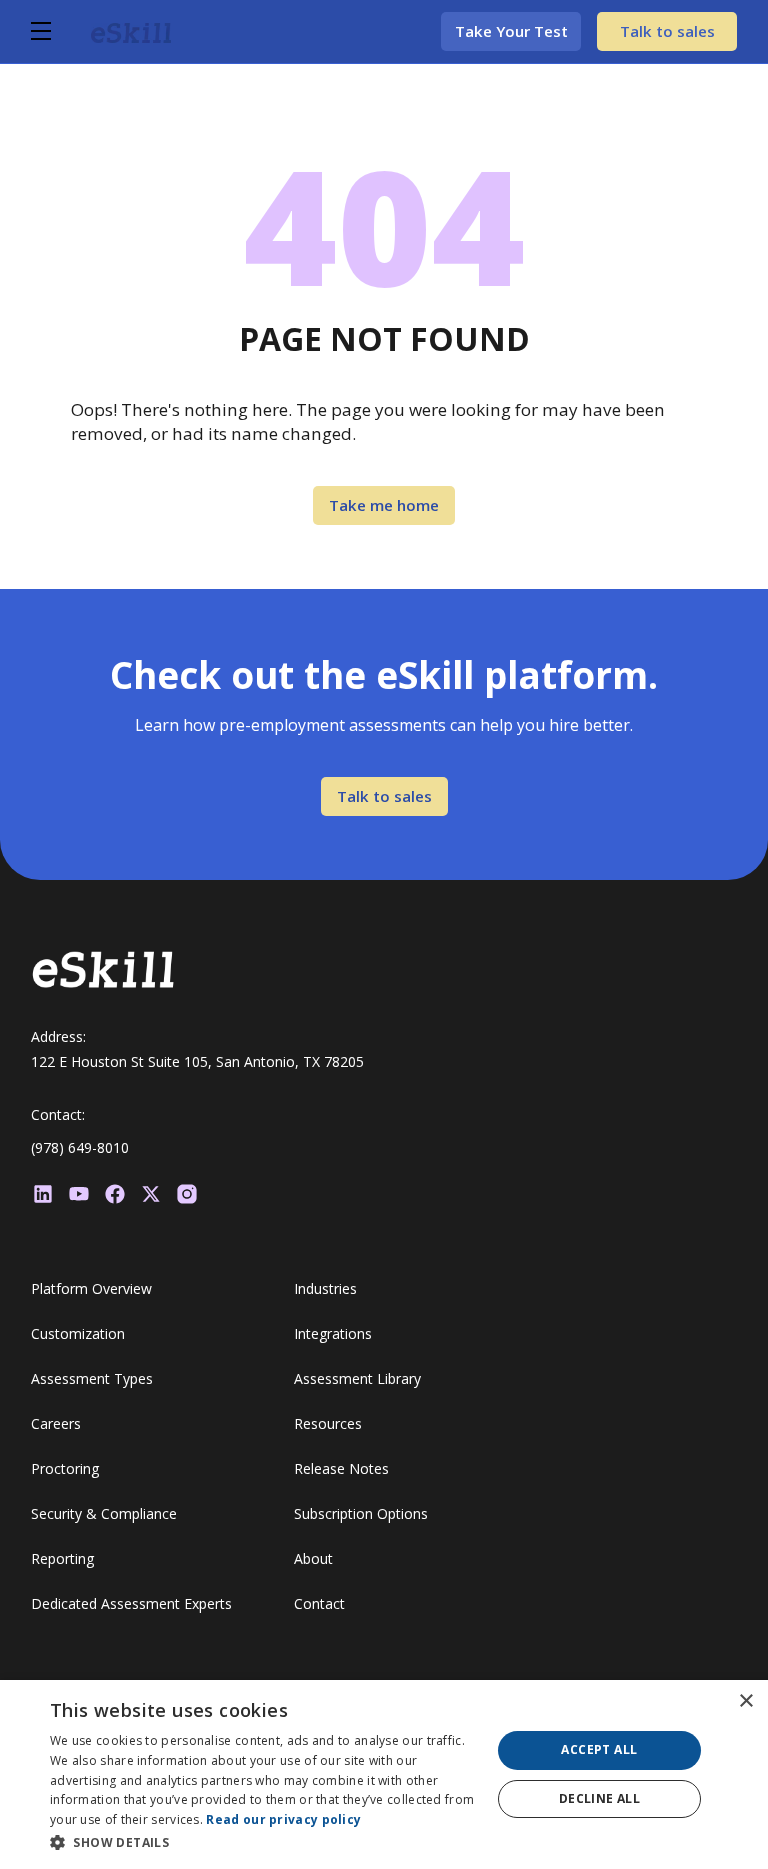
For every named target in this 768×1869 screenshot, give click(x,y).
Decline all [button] (599, 1798)
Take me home (384, 505)
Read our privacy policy (283, 1819)
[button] (61, 31)
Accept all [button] (599, 1749)
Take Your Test (511, 31)
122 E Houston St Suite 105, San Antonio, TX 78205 (197, 1061)
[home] (131, 31)
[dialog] (384, 1774)
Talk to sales (667, 31)
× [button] (745, 1701)
